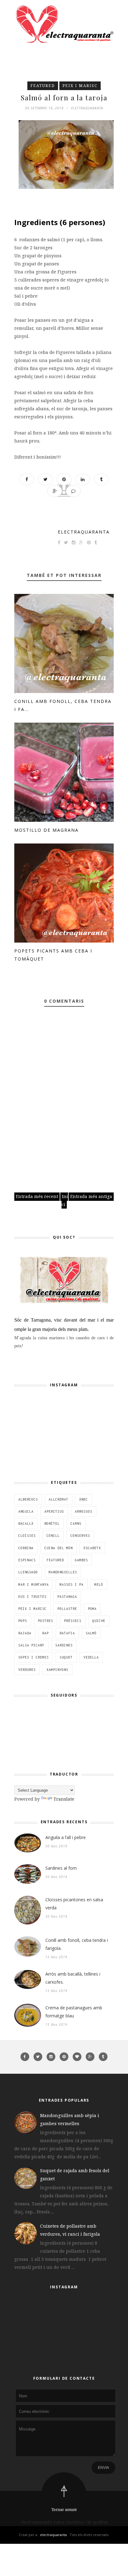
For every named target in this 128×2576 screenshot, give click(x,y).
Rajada (25, 1633)
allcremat (59, 1499)
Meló (99, 1584)
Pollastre (67, 1609)
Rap (46, 1633)
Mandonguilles (63, 1572)
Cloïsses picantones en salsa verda (74, 1904)
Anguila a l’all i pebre (66, 1837)
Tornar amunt (64, 2510)
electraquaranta (84, 532)
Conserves (80, 1536)
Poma (92, 1609)
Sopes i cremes (34, 1657)
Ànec (84, 1499)
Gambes (81, 1560)
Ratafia (67, 1633)
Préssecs (73, 1621)
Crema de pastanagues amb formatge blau (74, 2012)
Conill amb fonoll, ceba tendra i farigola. (77, 1944)
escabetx (92, 1548)
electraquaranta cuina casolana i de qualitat (64, 2522)
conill (53, 1536)
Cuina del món (59, 1548)
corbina (26, 1548)
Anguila (26, 1511)
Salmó (91, 1633)
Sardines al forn (61, 1868)
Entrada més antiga (91, 1196)
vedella (91, 1657)
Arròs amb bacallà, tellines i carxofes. (73, 1978)
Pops (23, 1621)
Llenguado (28, 1572)
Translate (64, 1799)
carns (76, 1523)
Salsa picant (31, 1645)
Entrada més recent (37, 1196)
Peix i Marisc (80, 86)
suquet (66, 1657)
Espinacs (27, 1560)
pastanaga (67, 1597)
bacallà (26, 1523)
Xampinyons (57, 1670)
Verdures (27, 1670)
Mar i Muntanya (34, 1584)
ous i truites (32, 1597)
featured (43, 86)
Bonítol (52, 1523)
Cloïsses (27, 1536)
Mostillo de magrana (46, 830)
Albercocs (28, 1499)
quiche (99, 1621)
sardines (64, 1645)
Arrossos (84, 1511)
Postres (46, 1621)
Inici (65, 1200)
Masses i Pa (72, 1584)
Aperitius (54, 1511)
